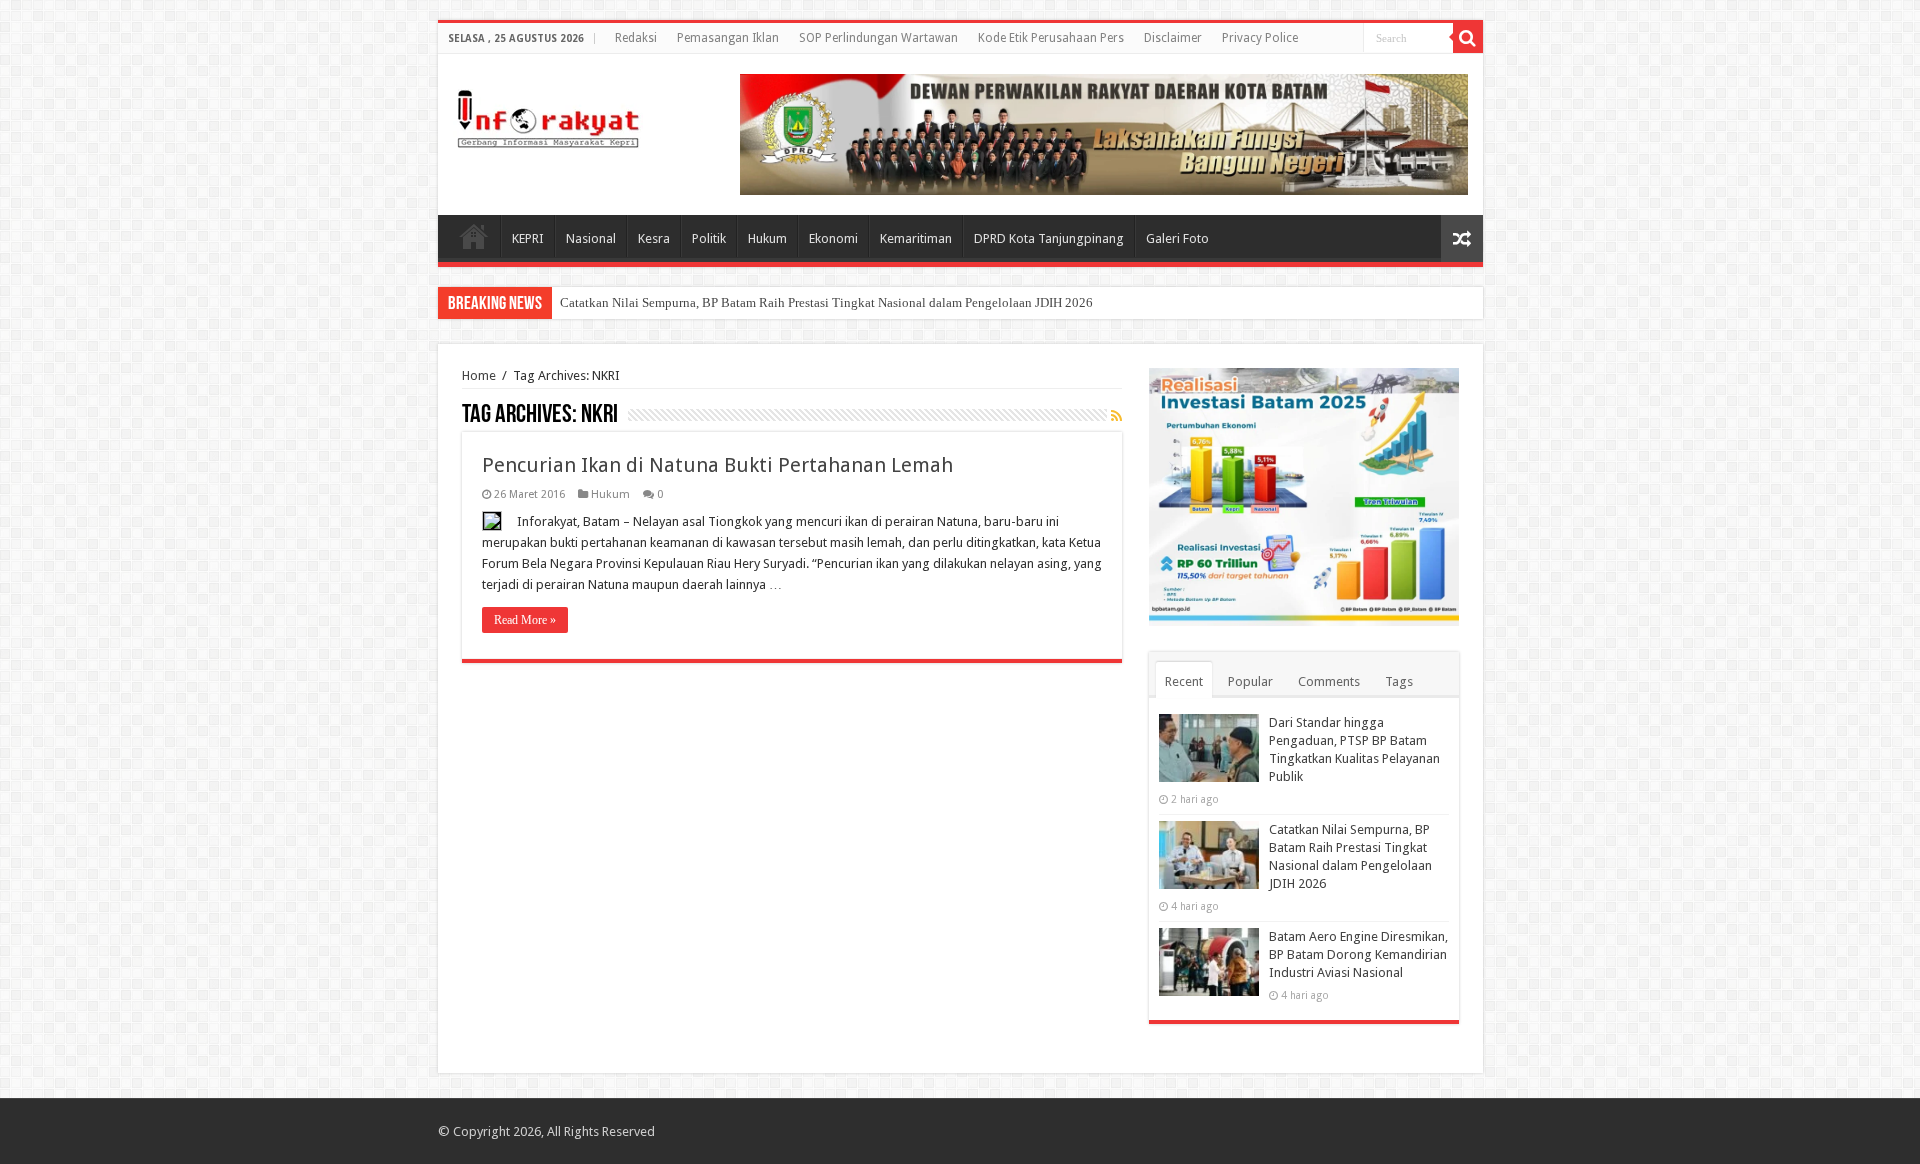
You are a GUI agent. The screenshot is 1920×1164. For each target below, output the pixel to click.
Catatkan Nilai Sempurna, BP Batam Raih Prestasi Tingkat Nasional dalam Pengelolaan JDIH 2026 (826, 302)
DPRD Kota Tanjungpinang (1049, 238)
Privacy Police (1260, 38)
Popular (1250, 681)
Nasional (591, 238)
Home (474, 236)
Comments (1329, 681)
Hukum (767, 238)
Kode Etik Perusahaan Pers (1051, 38)
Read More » (525, 620)
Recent (1184, 681)
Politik (709, 238)
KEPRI (528, 238)
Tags (1399, 681)
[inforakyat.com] (548, 115)
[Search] (1468, 38)
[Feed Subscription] (1116, 416)
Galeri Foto (1177, 238)
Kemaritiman (916, 238)
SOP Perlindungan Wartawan (878, 38)
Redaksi (636, 38)
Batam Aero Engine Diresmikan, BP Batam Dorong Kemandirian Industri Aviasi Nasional (1358, 954)
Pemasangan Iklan (728, 38)
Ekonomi (833, 238)
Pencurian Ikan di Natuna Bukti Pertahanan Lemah (717, 465)
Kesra (654, 238)
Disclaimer (1173, 38)
